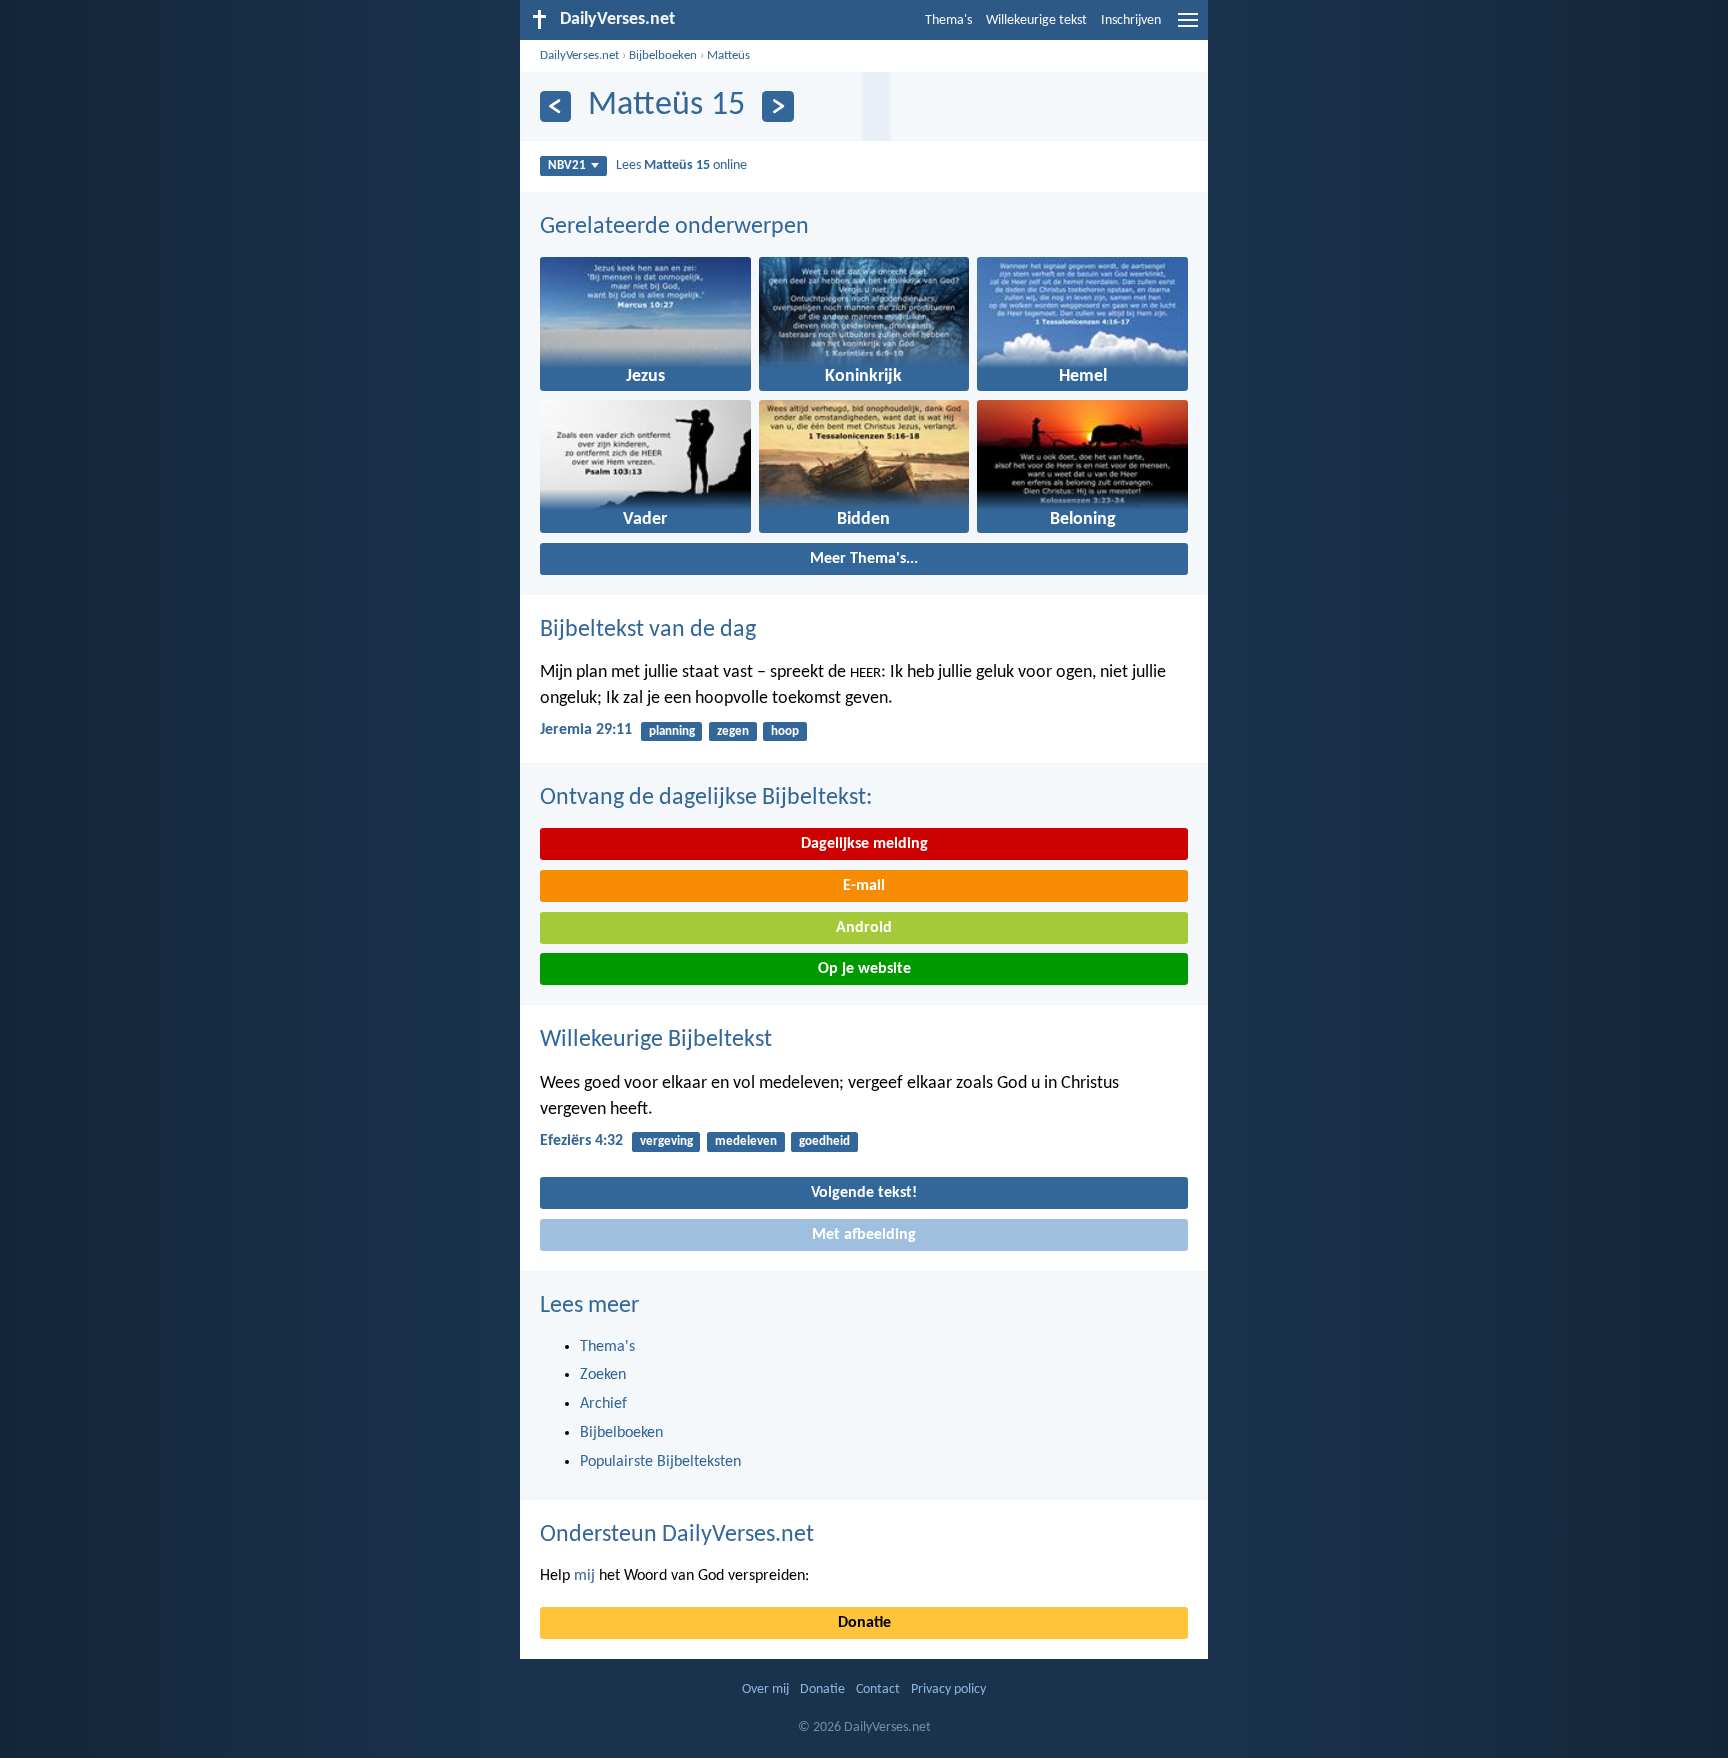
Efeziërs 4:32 (581, 1141)
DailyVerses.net (579, 55)
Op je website (864, 969)
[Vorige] (555, 106)
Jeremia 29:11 (586, 730)
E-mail (864, 886)
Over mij (765, 1689)
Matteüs (728, 55)
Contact (878, 1689)
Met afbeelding (864, 1235)
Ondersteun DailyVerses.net (677, 1535)
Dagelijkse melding (864, 844)
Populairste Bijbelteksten (660, 1462)
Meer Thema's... (864, 559)
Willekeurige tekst (1036, 20)
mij (584, 1576)
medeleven (746, 1141)
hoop (785, 731)
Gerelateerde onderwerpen (674, 227)
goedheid (824, 1141)
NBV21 (567, 165)
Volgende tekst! (864, 1193)
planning (672, 731)
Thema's (948, 20)
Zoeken (603, 1375)
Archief (603, 1404)
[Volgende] (777, 106)
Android (864, 928)
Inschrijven (1131, 20)
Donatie (864, 1623)
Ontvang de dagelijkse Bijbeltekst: (706, 798)
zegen (733, 731)
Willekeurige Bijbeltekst (656, 1040)
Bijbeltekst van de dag (648, 630)
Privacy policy (948, 1689)
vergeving (666, 1141)
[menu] (1188, 28)
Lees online (681, 165)
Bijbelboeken (663, 55)
